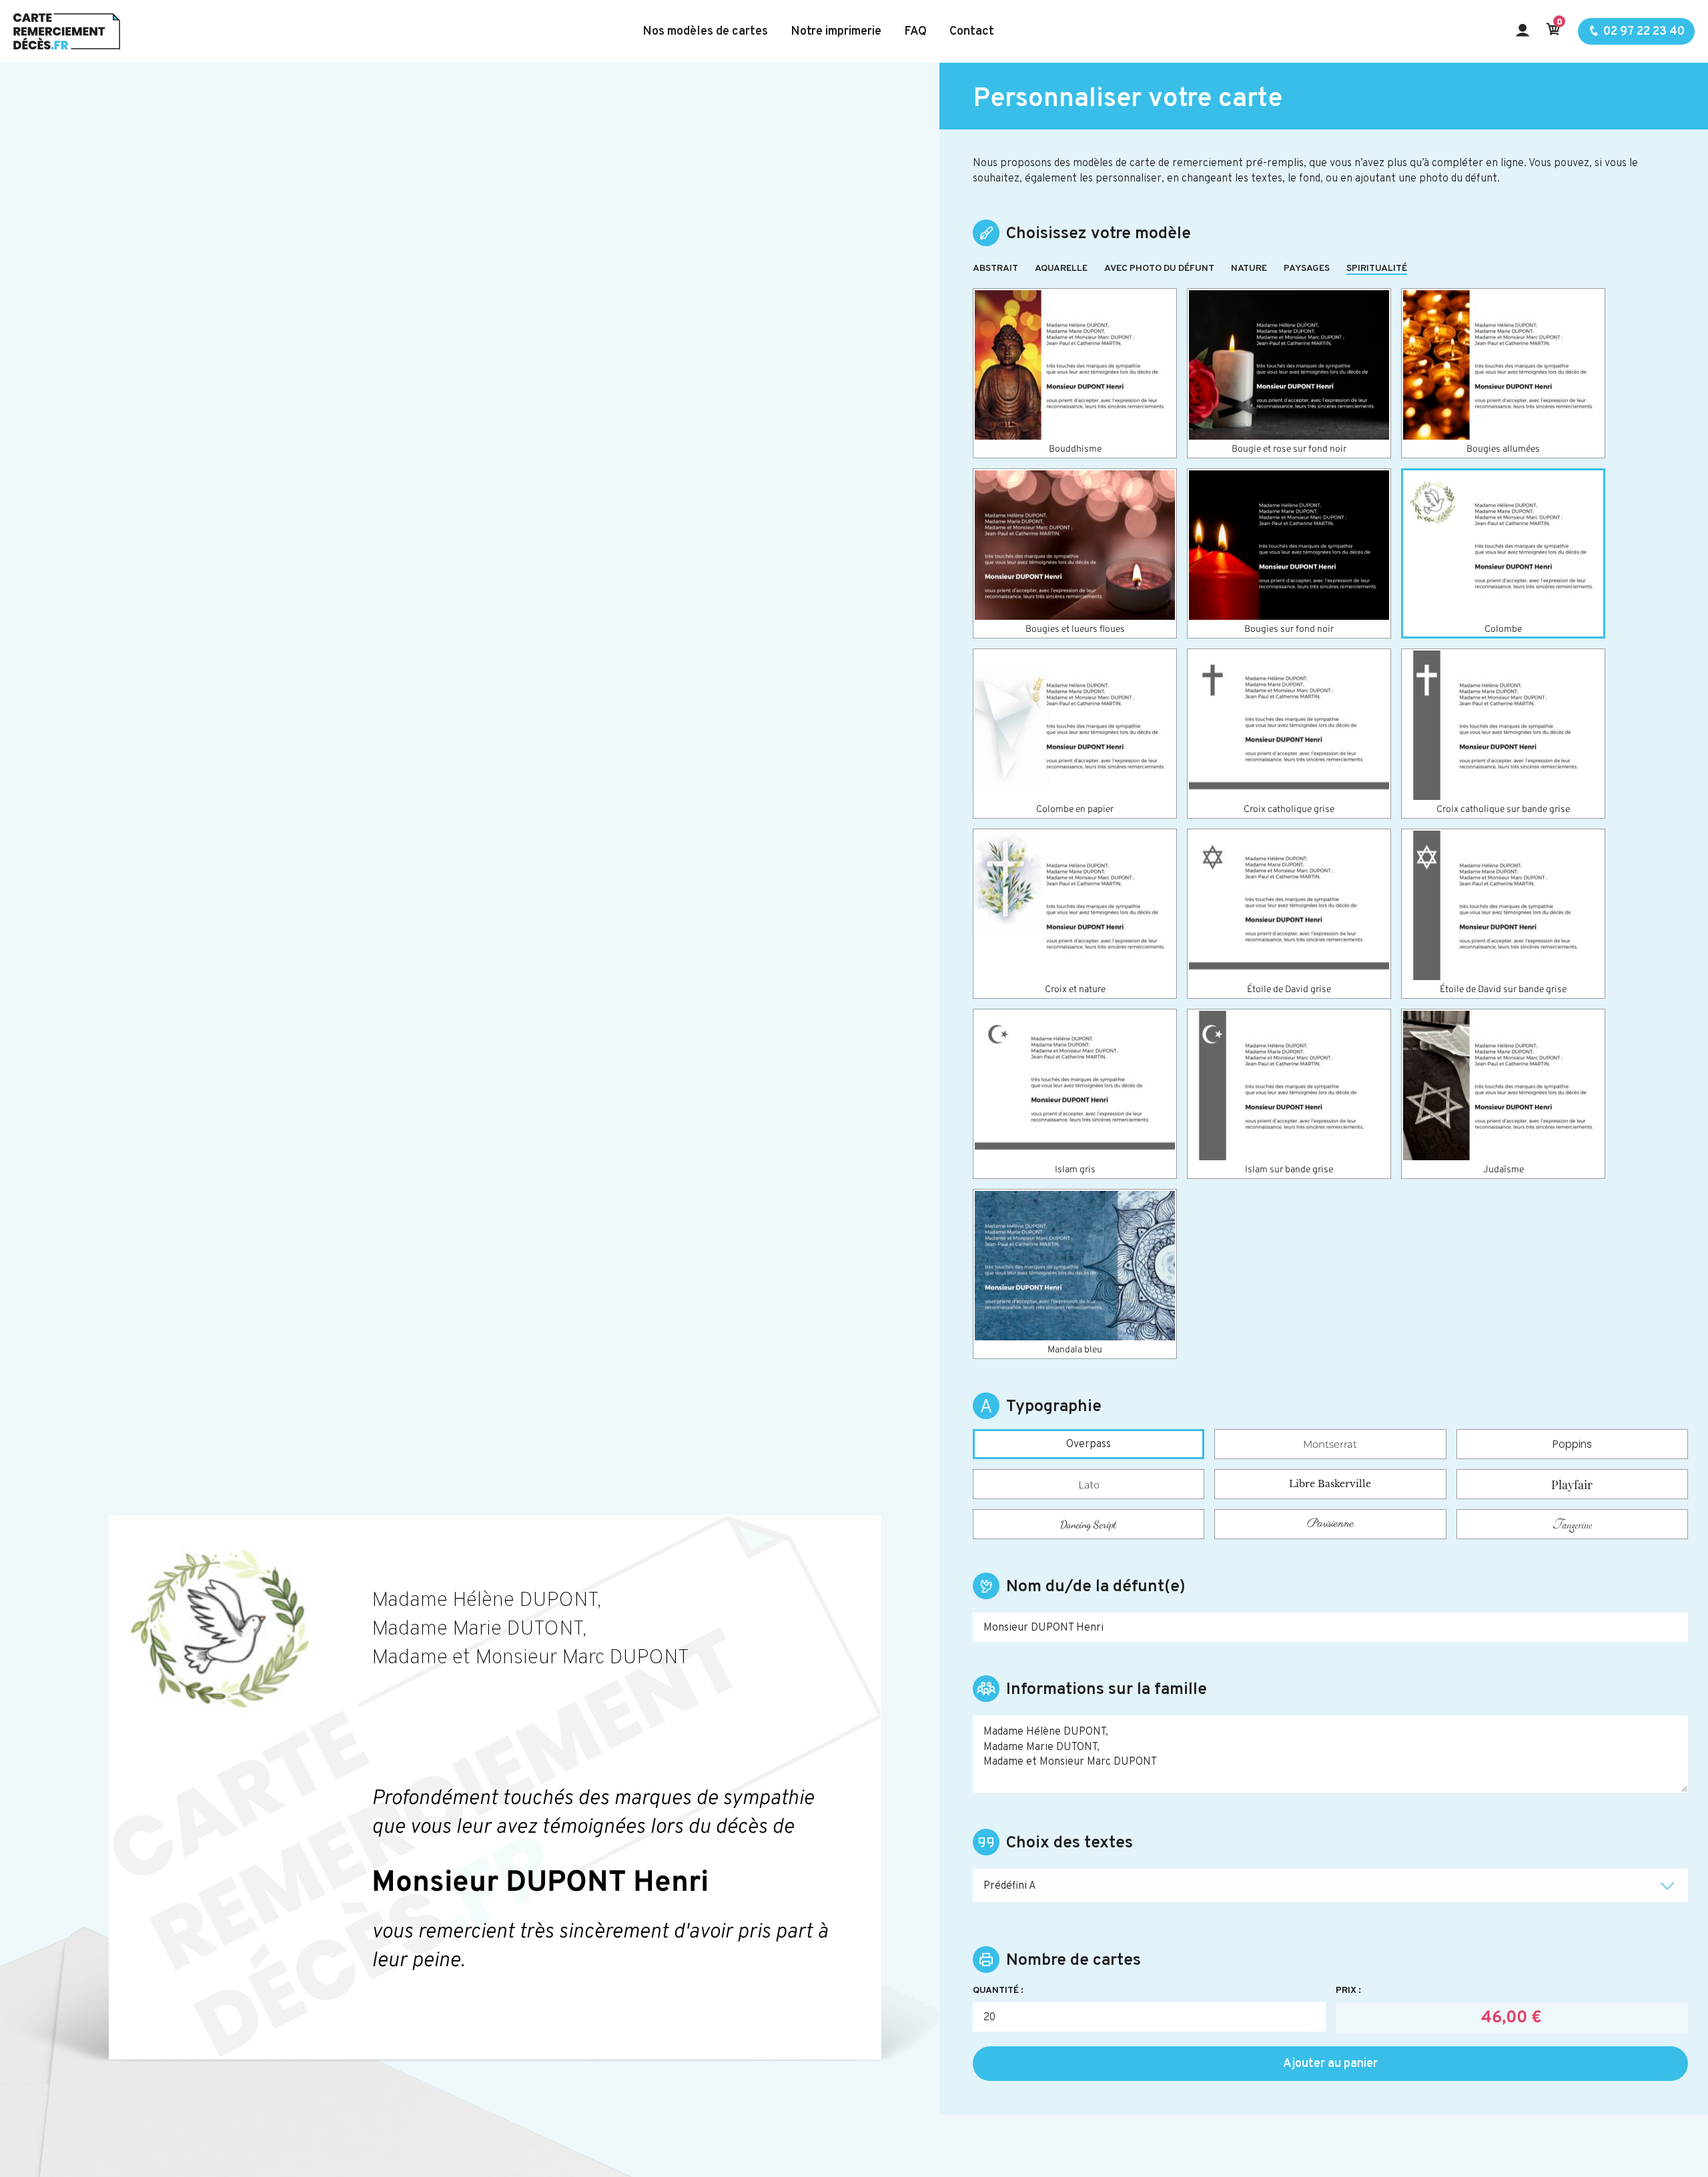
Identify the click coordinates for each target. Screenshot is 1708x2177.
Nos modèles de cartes (705, 32)
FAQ (915, 32)
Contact (972, 32)
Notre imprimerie (836, 32)
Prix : (1348, 1991)
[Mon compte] (1523, 32)
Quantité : (998, 1991)
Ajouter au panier (1330, 2064)
